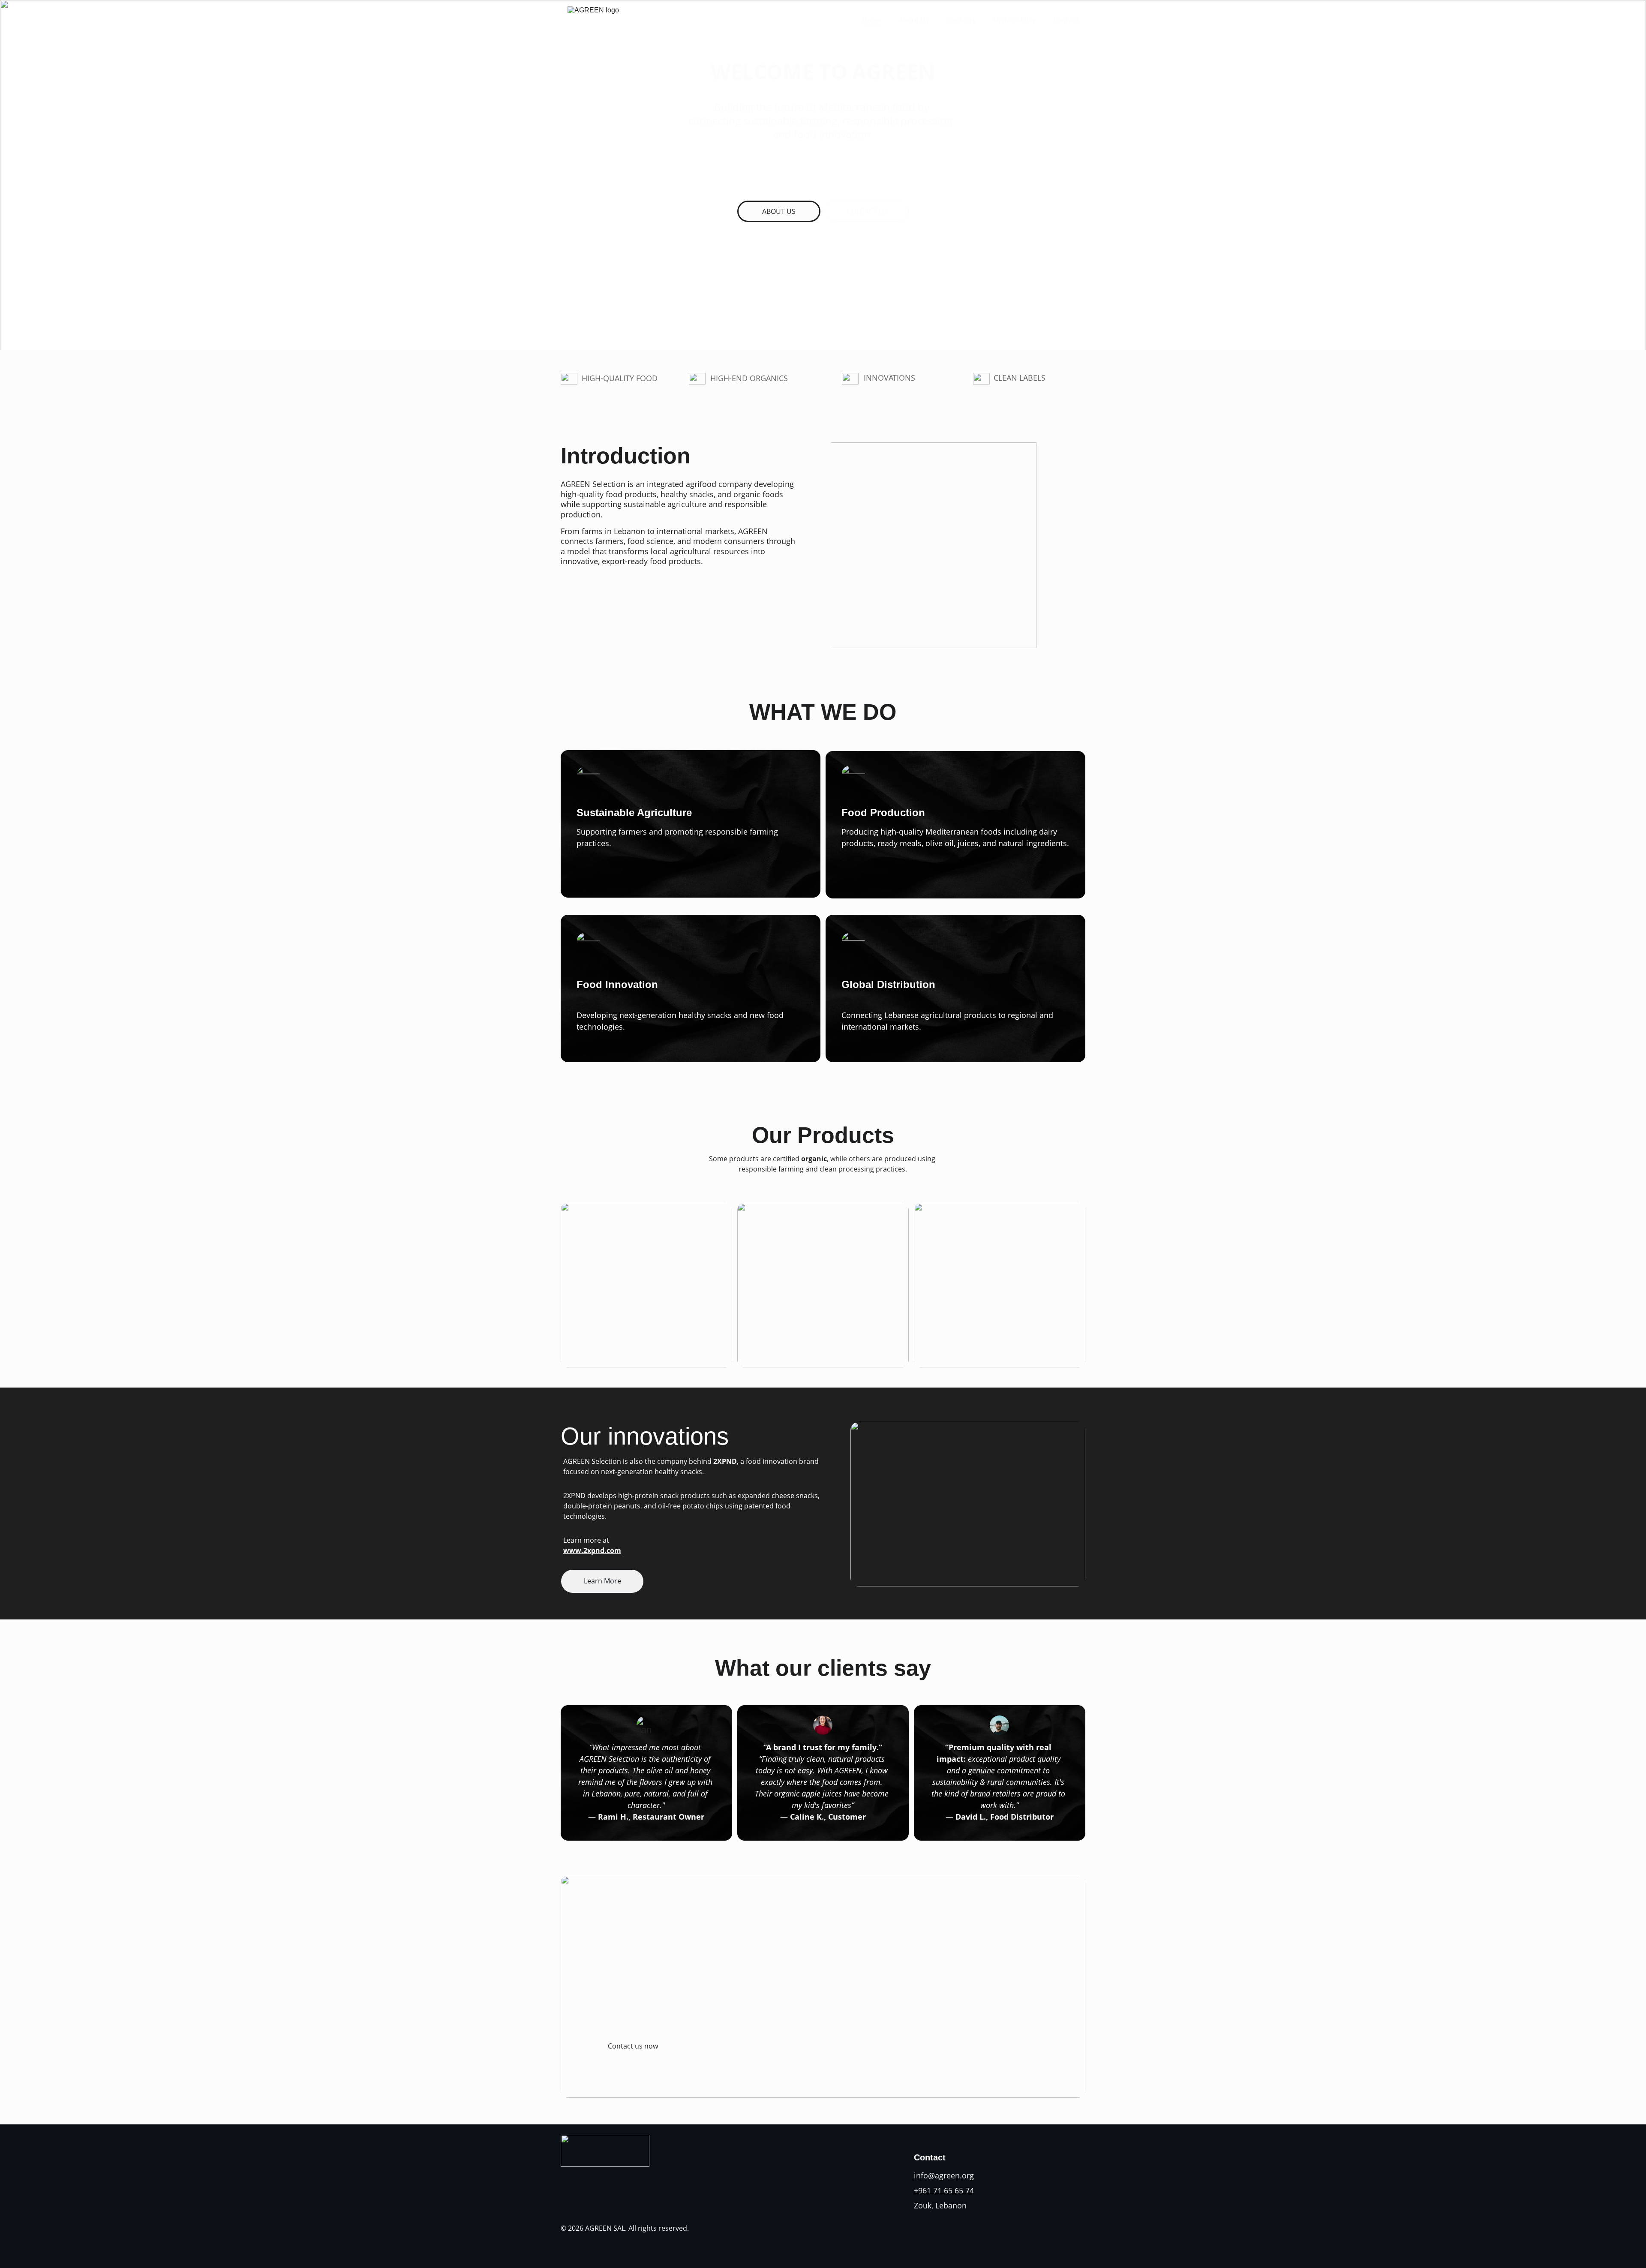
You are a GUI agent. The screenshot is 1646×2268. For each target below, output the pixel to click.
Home (872, 20)
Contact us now (633, 2046)
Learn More (602, 1581)
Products (961, 20)
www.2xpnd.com (592, 1550)
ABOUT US (779, 211)
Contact (1066, 20)
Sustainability (1014, 20)
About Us (914, 20)
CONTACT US (867, 211)
